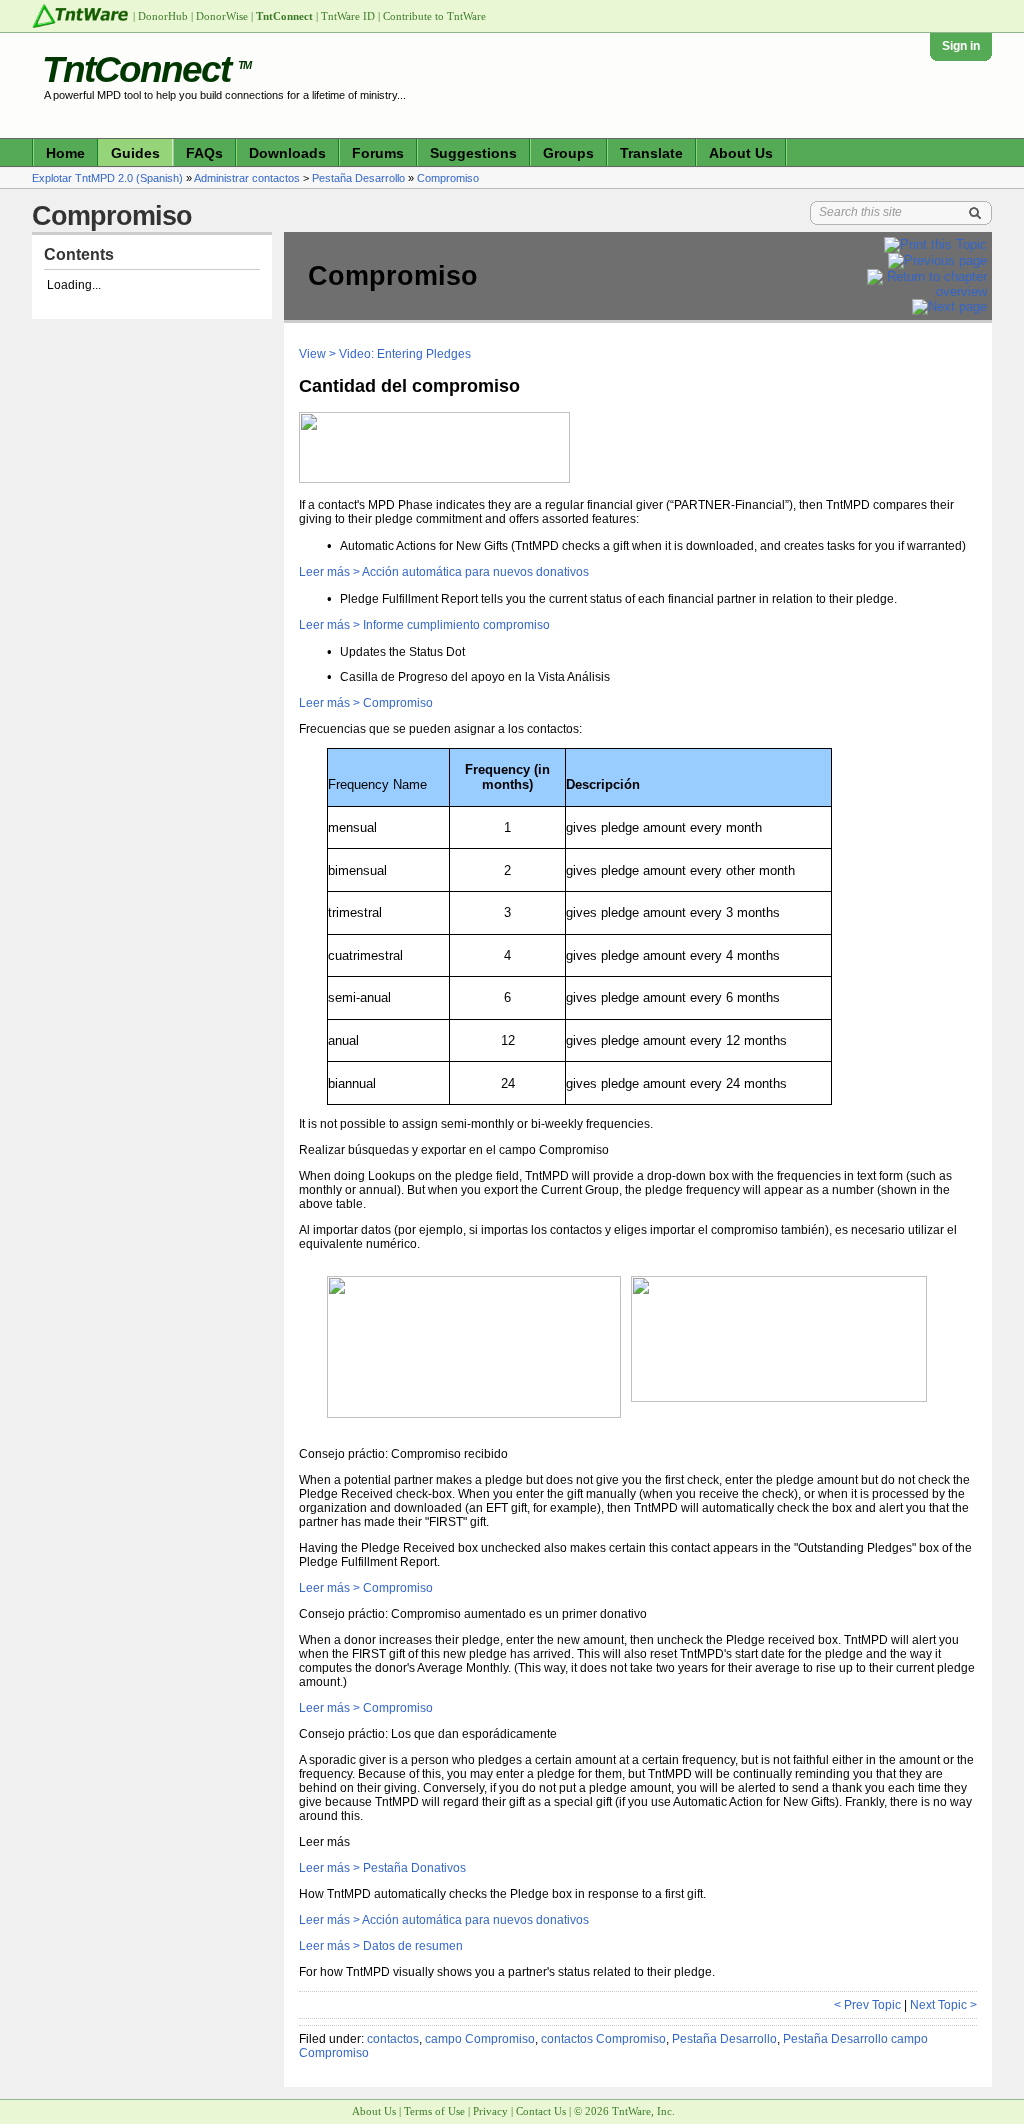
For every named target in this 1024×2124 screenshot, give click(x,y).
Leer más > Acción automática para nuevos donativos (444, 572)
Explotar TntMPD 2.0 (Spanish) (107, 178)
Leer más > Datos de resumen (381, 1946)
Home (65, 153)
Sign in (961, 46)
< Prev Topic (867, 2005)
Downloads (287, 153)
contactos (393, 2039)
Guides (135, 153)
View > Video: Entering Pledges (385, 354)
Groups (568, 153)
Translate (651, 153)
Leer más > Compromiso (366, 703)
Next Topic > (943, 2005)
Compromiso (448, 178)
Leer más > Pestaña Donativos (382, 1868)
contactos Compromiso (603, 2039)
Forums (378, 153)
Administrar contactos (247, 178)
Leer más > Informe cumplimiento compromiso (424, 625)
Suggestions (473, 153)
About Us (741, 153)
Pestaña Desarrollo (358, 178)
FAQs (204, 153)
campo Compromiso (480, 2039)
